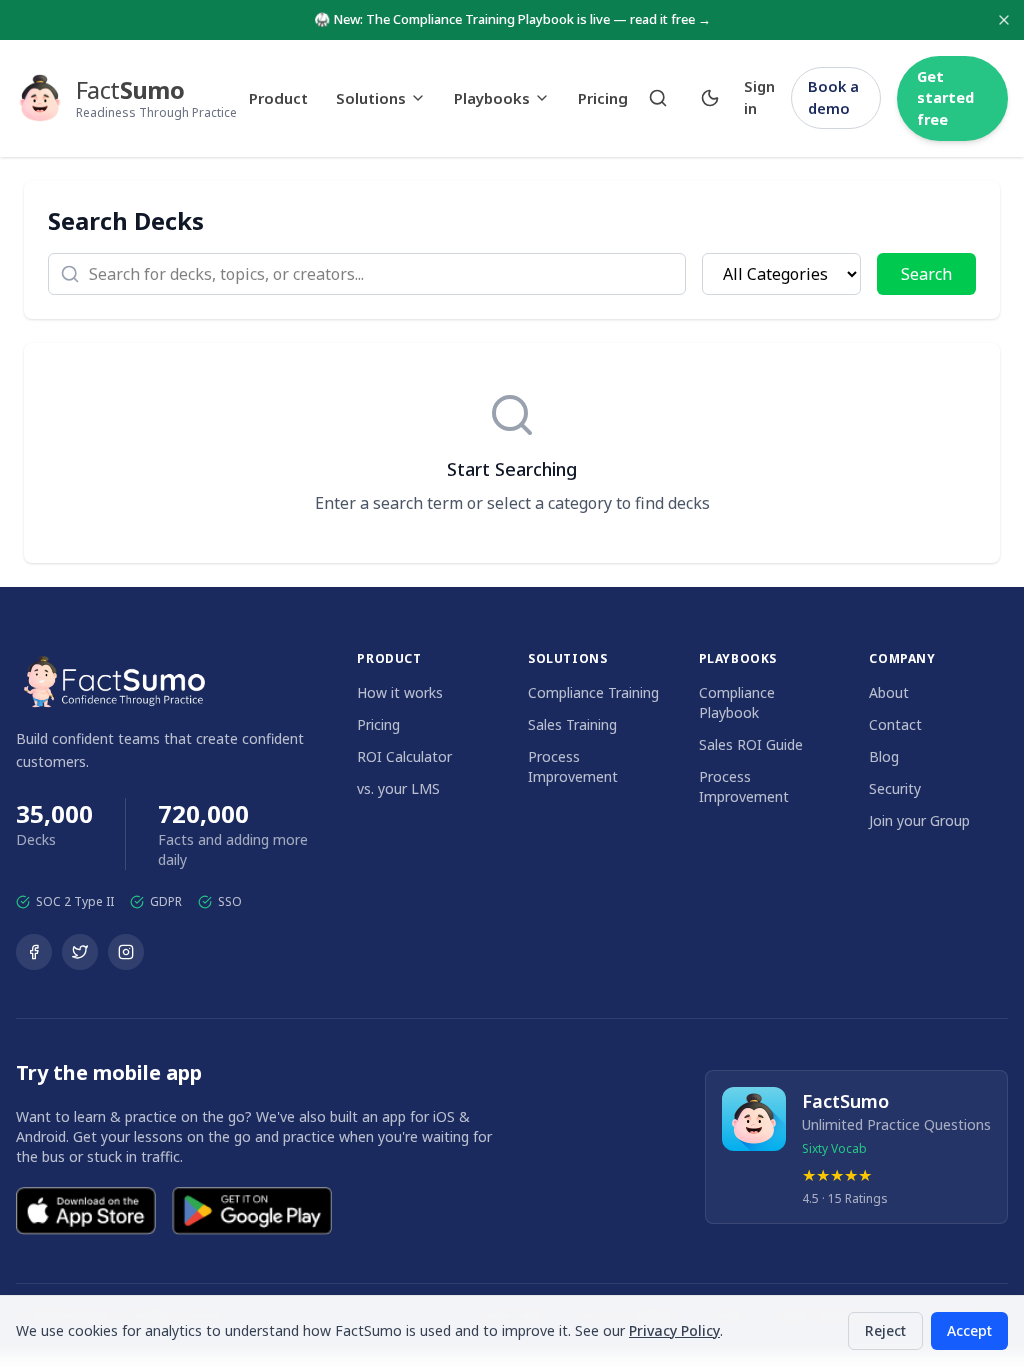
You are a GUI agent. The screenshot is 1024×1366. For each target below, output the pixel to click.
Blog (884, 756)
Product (278, 98)
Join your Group (919, 820)
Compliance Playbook (737, 702)
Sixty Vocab (834, 1148)
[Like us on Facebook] (34, 952)
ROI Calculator (404, 756)
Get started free (945, 98)
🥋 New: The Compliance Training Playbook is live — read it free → (512, 19)
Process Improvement (573, 766)
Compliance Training (593, 692)
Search (926, 274)
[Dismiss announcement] (1004, 20)
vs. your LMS (398, 788)
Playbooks (492, 98)
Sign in (759, 97)
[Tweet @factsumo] (80, 952)
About (889, 692)
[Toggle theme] (710, 98)
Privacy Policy (674, 1330)
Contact (895, 724)
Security (895, 788)
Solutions (371, 98)
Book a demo (833, 97)
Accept (969, 1330)
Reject (885, 1330)
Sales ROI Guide (751, 744)
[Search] (658, 98)
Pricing (603, 98)
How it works (400, 692)
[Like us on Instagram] (126, 952)
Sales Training (572, 724)
